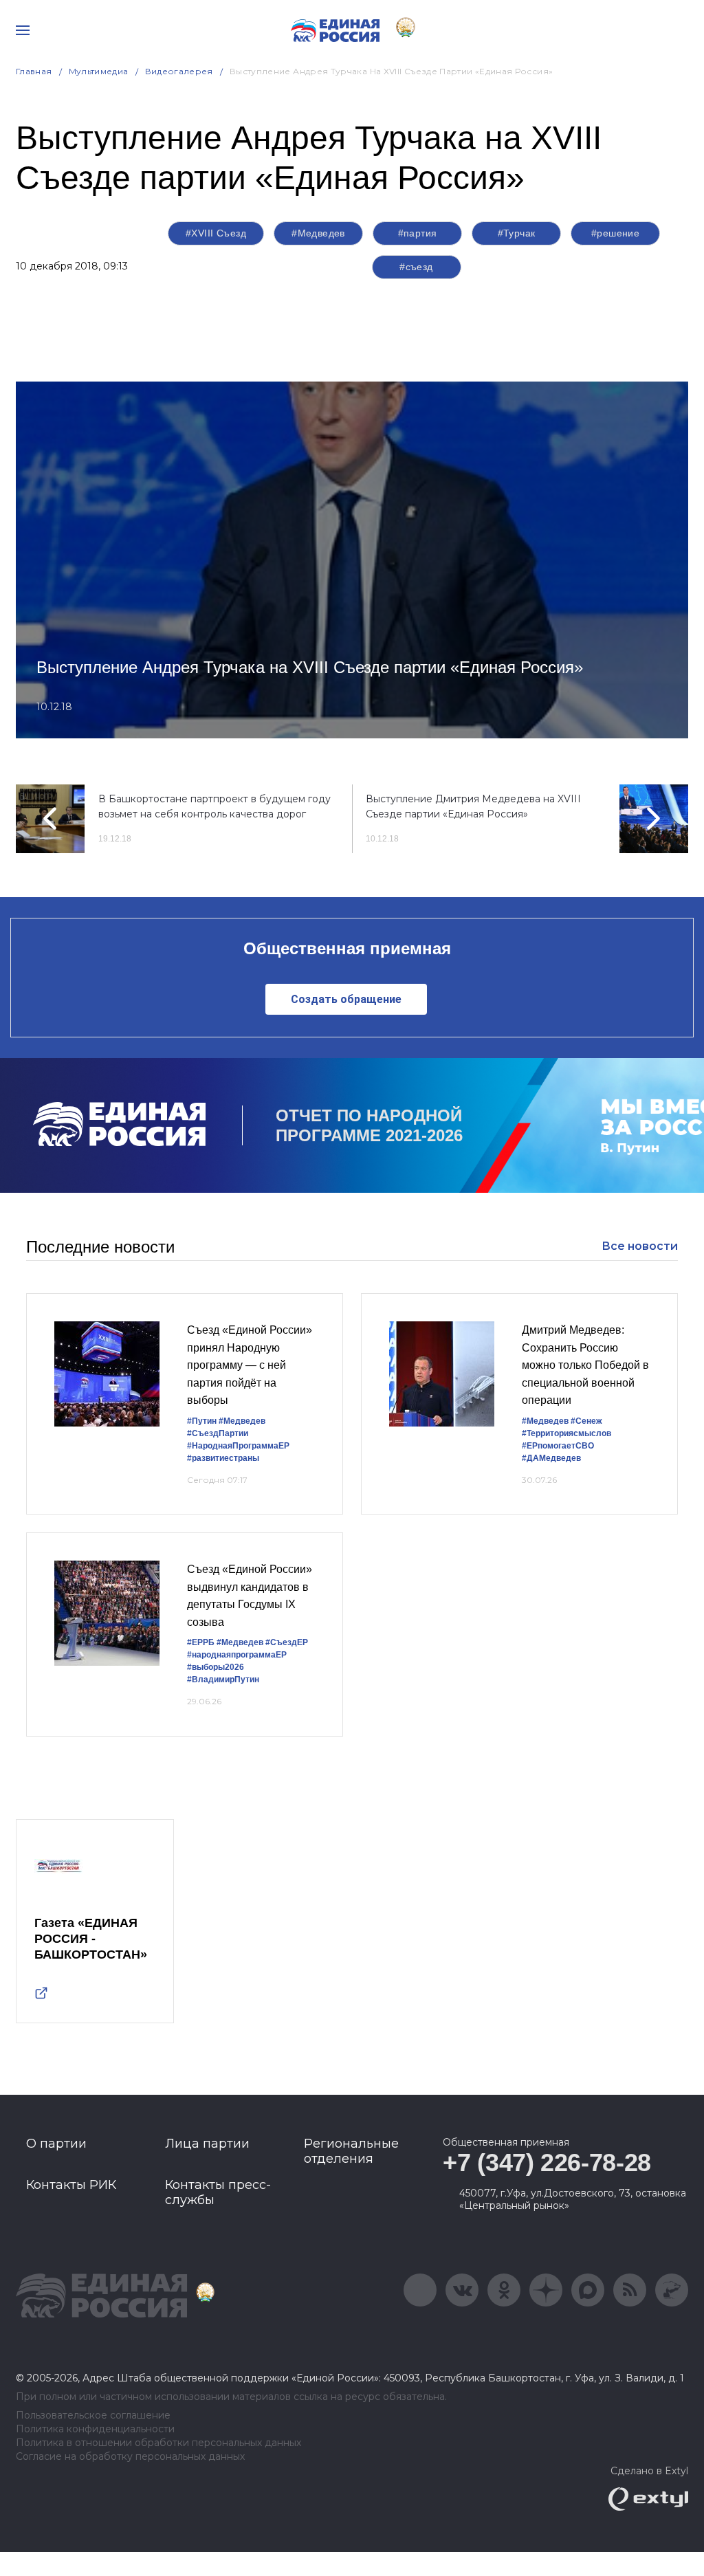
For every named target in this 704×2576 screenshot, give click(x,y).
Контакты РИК (71, 2185)
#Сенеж (586, 1421)
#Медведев (318, 233)
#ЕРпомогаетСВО (558, 1446)
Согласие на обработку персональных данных (130, 2457)
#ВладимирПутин (223, 1680)
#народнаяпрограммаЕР (237, 1655)
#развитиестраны (223, 1458)
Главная (34, 71)
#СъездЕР (287, 1642)
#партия (418, 233)
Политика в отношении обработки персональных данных (158, 2443)
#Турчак (517, 233)
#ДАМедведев (551, 1458)
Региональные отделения (351, 2151)
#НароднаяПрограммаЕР (238, 1446)
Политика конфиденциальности (95, 2429)
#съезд (416, 267)
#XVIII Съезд (216, 233)
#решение (615, 233)
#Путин (202, 1421)
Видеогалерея (179, 71)
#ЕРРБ (201, 1642)
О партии (56, 2144)
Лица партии (207, 2144)
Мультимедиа (99, 71)
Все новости (640, 1246)
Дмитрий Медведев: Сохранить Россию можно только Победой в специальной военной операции (585, 1365)
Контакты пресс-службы (218, 2192)
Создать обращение (346, 999)
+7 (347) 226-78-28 (547, 2162)
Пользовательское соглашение (93, 2415)
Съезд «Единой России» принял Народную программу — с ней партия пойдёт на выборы (250, 1365)
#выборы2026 (216, 1667)
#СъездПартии (218, 1433)
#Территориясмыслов (566, 1433)
